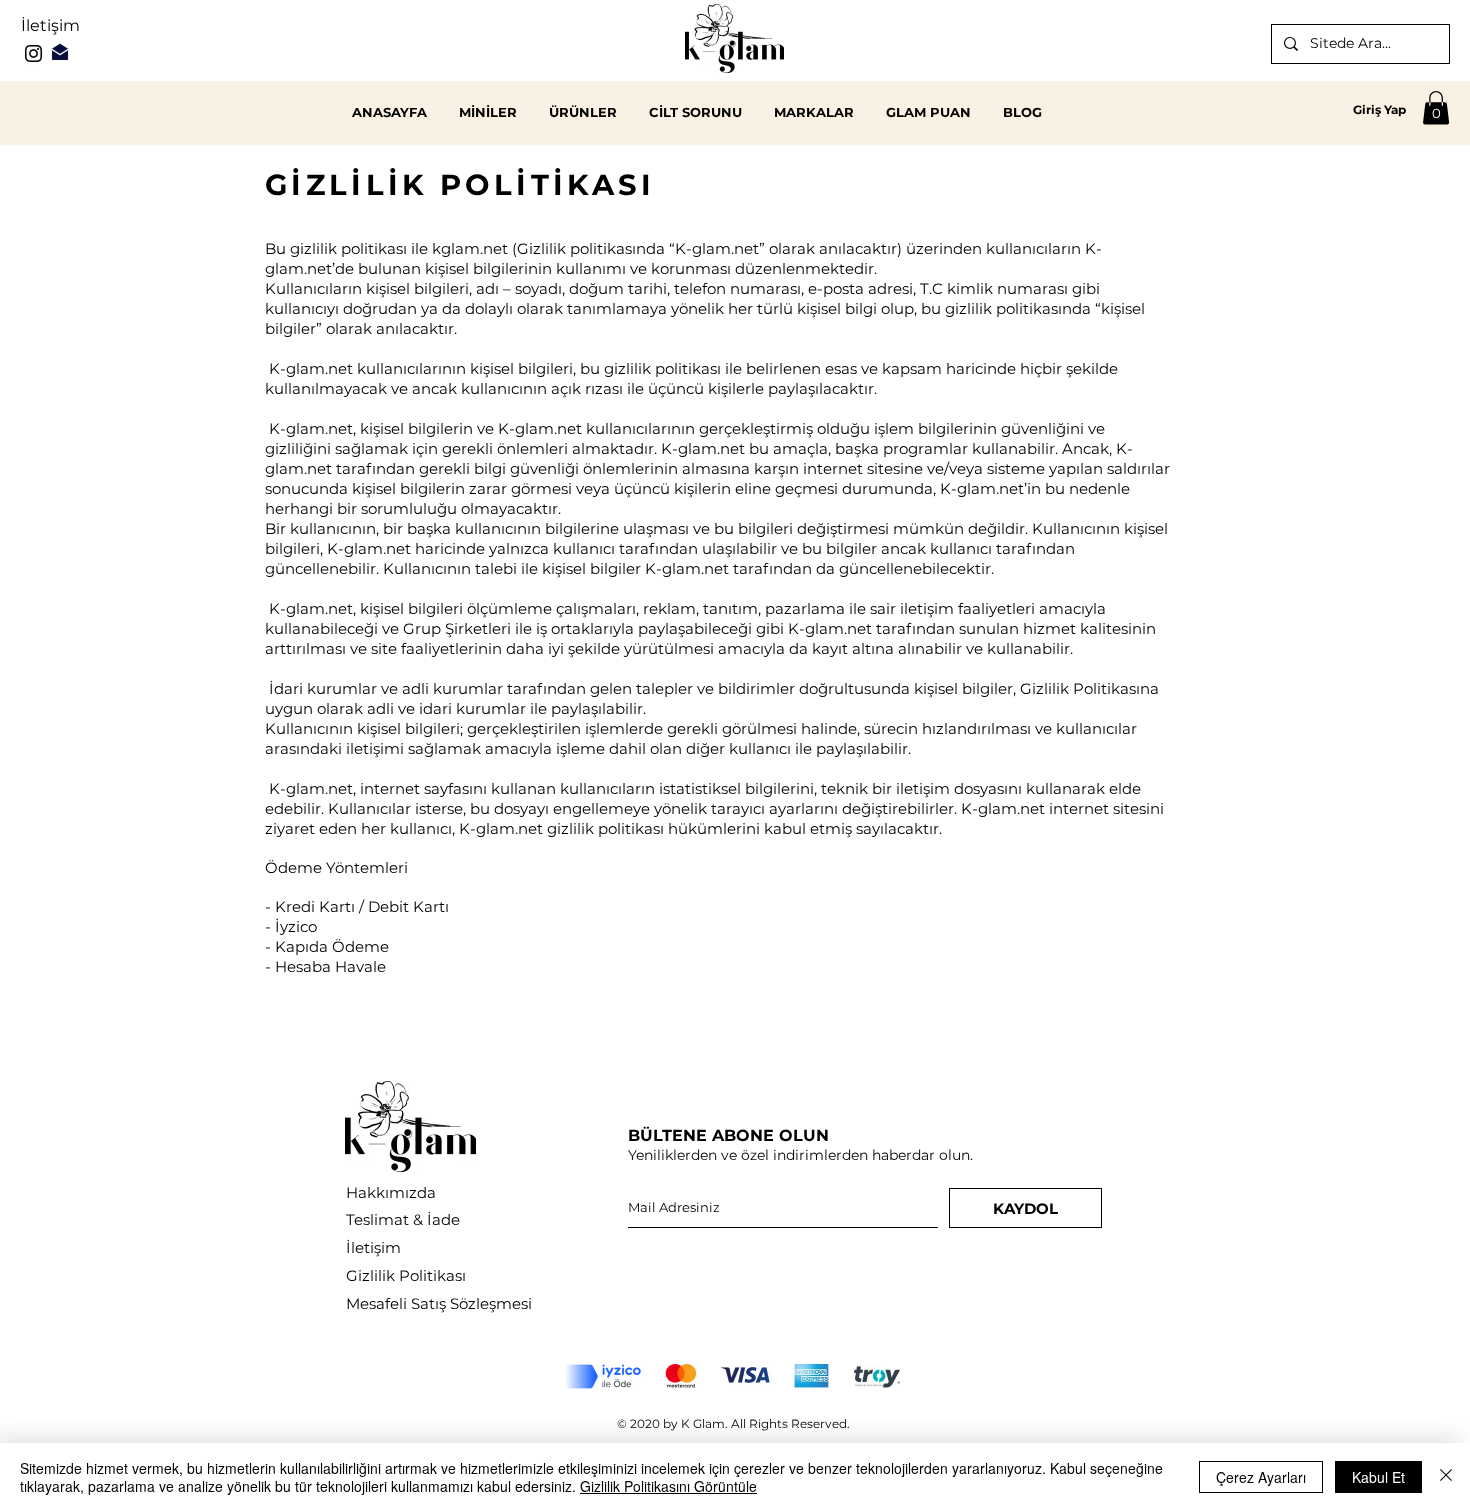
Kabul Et (1378, 1477)
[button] (1436, 107)
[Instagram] (33, 53)
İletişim (50, 25)
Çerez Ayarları (1261, 1477)
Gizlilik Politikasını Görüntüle (668, 1486)
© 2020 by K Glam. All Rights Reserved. (733, 1423)
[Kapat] (1446, 1477)
